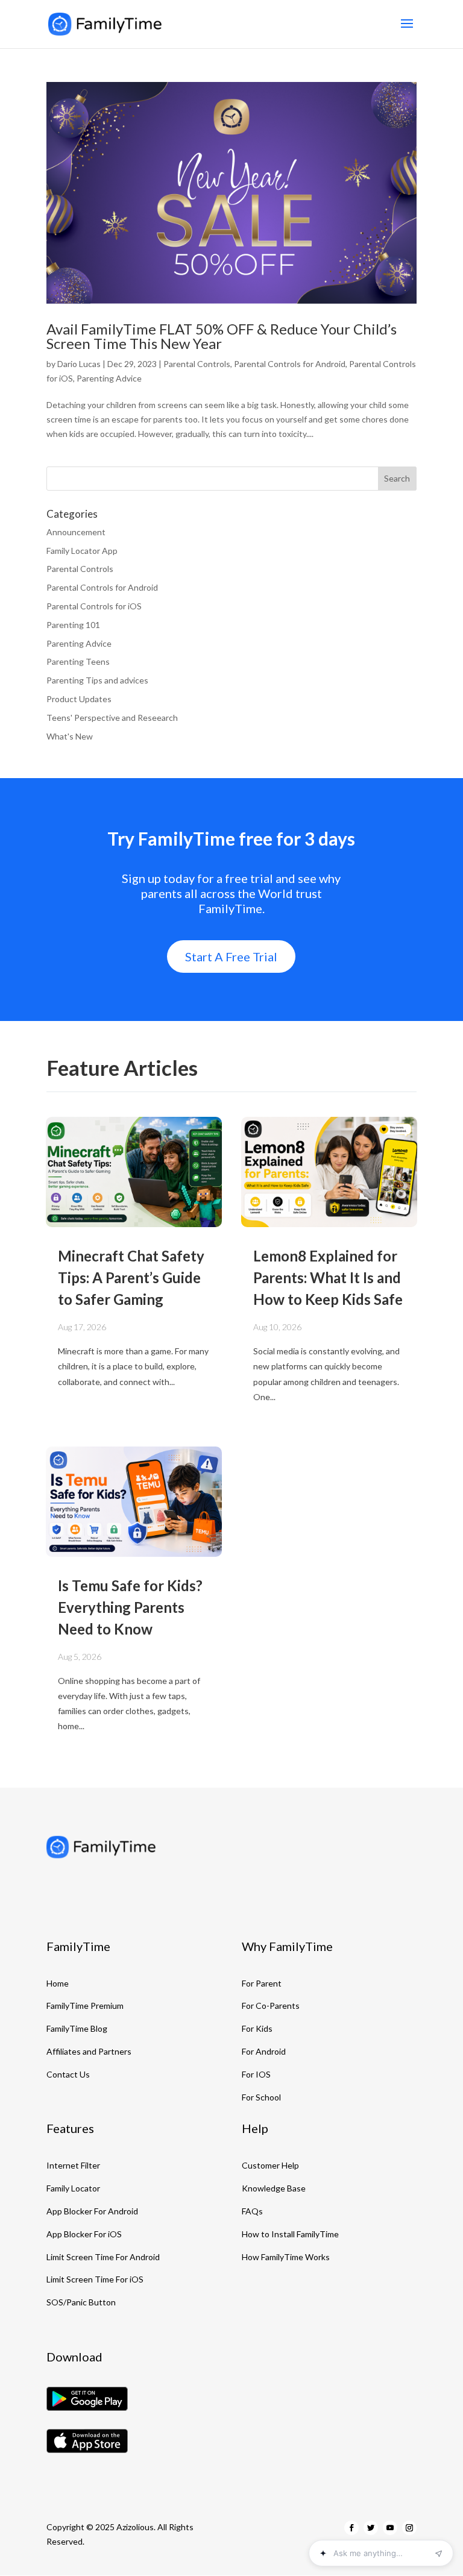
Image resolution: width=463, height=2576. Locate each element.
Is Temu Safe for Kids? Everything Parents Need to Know (130, 1607)
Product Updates (79, 699)
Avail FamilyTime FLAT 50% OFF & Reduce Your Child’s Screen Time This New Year (222, 336)
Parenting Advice (109, 378)
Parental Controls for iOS (94, 606)
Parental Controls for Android (290, 364)
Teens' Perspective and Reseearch (112, 718)
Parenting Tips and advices (97, 680)
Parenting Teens (78, 661)
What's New (70, 736)
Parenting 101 (73, 625)
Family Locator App (82, 551)
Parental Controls (197, 364)
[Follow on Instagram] (409, 2528)
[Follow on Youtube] (390, 2528)
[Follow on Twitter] (371, 2528)
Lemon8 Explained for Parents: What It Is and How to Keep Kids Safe (328, 1277)
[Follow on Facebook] (351, 2528)
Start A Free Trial (231, 957)
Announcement (76, 532)
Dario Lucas (79, 364)
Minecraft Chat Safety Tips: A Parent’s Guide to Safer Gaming (131, 1277)
